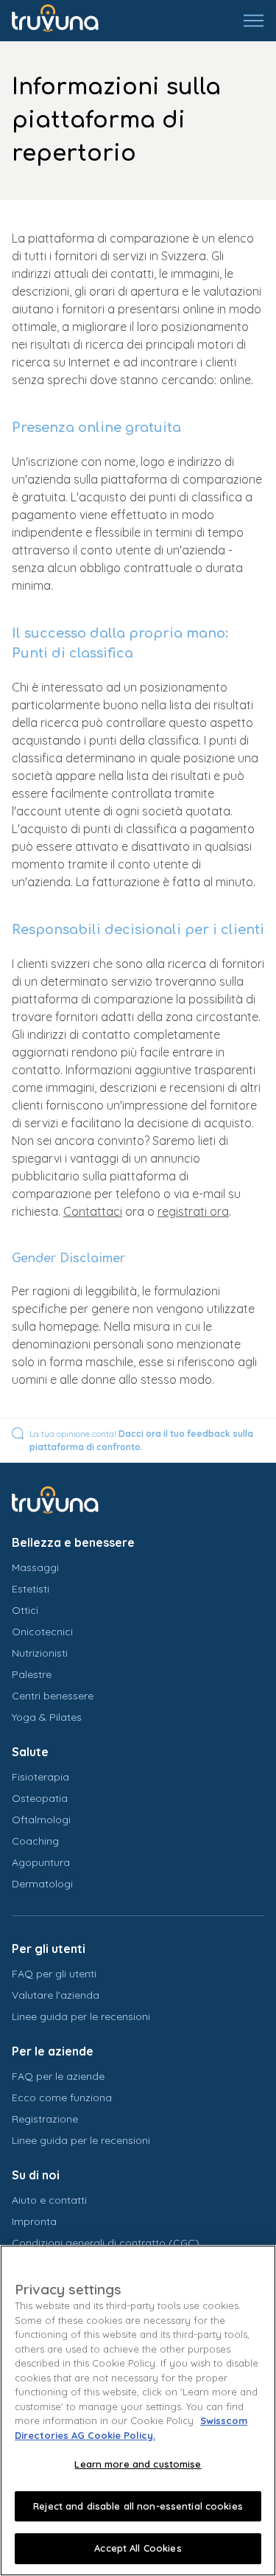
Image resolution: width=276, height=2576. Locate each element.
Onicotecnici (42, 1632)
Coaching (35, 1841)
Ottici (25, 1610)
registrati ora (193, 1211)
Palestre (32, 1674)
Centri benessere (53, 1696)
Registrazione (45, 2119)
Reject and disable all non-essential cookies (138, 2506)
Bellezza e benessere (73, 1542)
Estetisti (31, 1589)
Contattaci (93, 1211)
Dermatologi (42, 1884)
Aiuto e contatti (49, 2200)
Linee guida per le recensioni (81, 2016)
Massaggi (35, 1567)
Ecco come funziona (62, 2098)
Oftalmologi (41, 1820)
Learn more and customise (138, 2464)
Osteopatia (40, 1798)
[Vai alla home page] (66, 21)
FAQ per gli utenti (54, 1974)
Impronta (34, 2221)
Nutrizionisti (40, 1653)
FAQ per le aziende (58, 2076)
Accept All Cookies (138, 2548)
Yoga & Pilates (47, 1717)
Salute (30, 1752)
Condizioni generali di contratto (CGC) (106, 2243)
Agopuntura (41, 1862)
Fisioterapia (40, 1777)
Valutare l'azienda (56, 1995)
